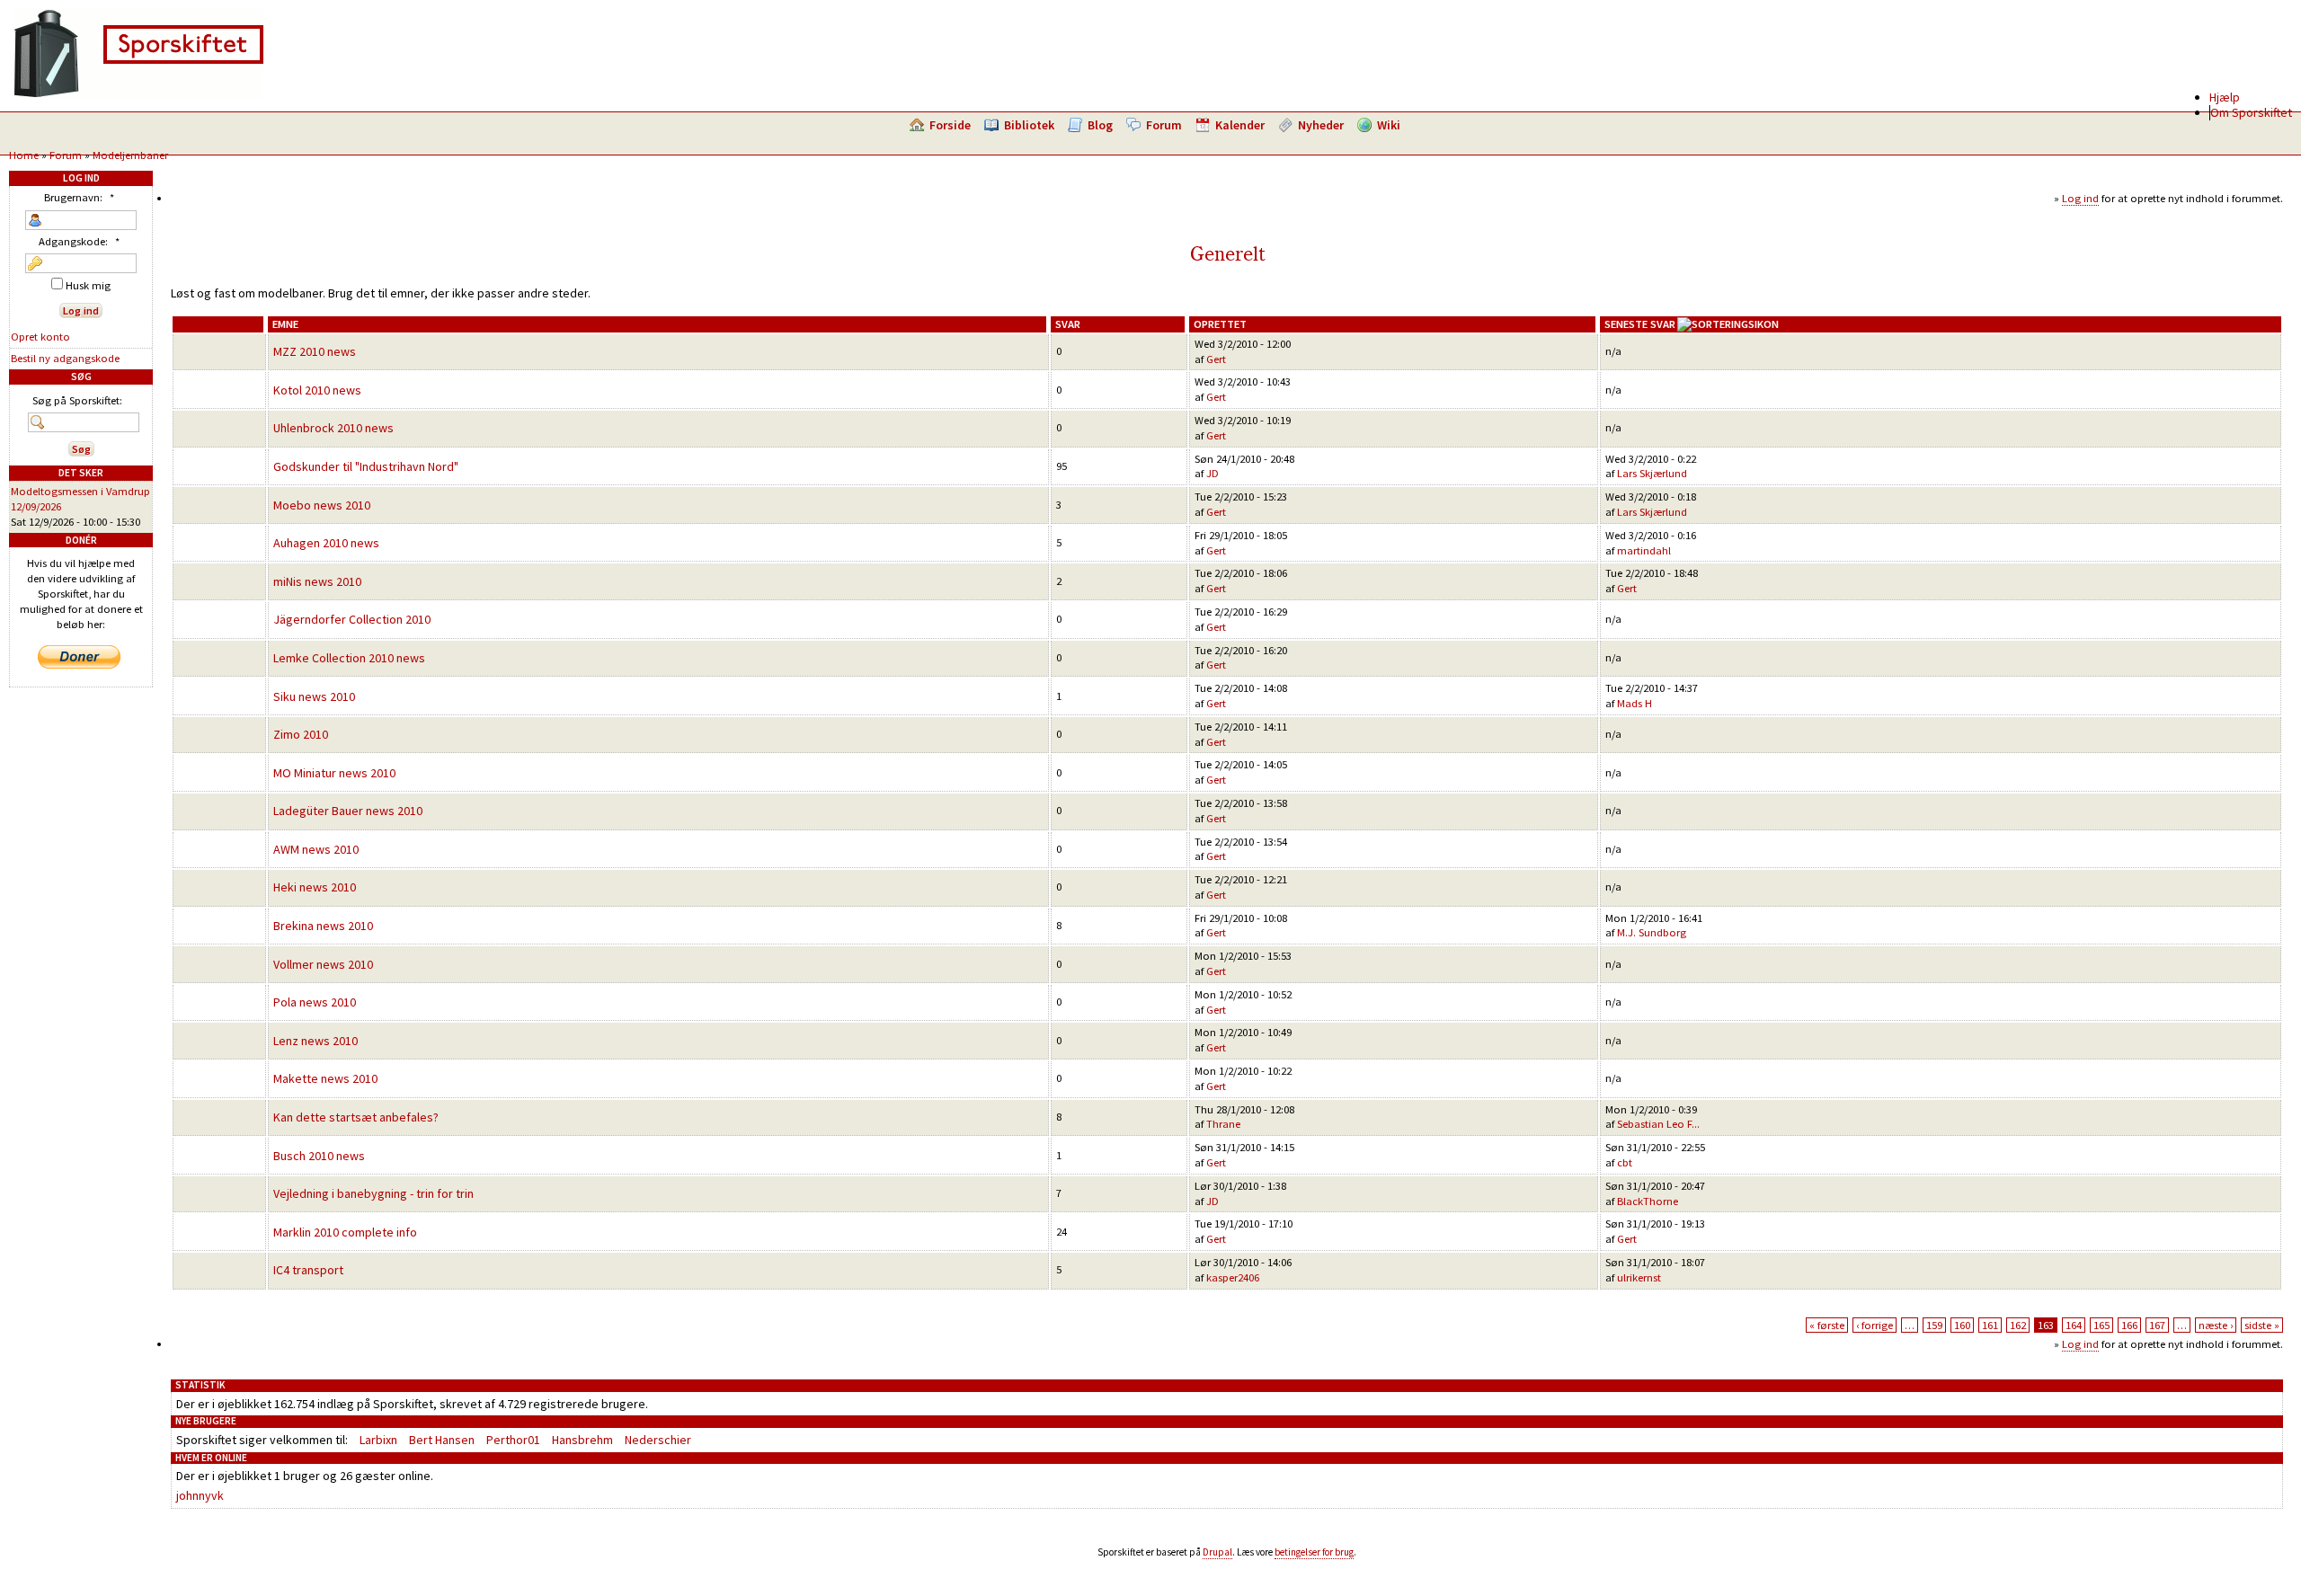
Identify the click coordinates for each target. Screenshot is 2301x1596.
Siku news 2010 (314, 696)
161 (1990, 1325)
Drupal (1217, 1552)
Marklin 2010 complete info (345, 1232)
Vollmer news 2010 (323, 964)
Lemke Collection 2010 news (349, 658)
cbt (1625, 1162)
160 (1962, 1325)
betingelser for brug (1314, 1552)
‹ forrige (1875, 1325)
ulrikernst (1639, 1277)
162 (2018, 1325)
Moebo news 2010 (322, 505)
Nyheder (1321, 125)
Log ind (2080, 198)
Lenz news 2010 (315, 1041)
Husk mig (87, 285)
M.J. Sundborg (1652, 932)
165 (2101, 1325)
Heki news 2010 (315, 887)
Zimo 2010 (301, 734)
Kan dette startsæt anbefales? (356, 1117)
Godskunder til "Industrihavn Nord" (366, 466)
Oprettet (1220, 324)
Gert (1216, 359)
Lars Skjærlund (1652, 473)
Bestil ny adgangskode (65, 358)
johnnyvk (200, 1495)
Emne (285, 324)
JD (1213, 473)
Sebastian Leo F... (1658, 1124)
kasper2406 (1233, 1277)
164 (2074, 1325)
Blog (1100, 125)
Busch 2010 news (319, 1156)
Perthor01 (513, 1440)
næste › (2216, 1325)
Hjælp (2225, 97)
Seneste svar (1640, 324)
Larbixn (378, 1440)
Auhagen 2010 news (326, 543)
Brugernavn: (79, 197)
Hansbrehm (582, 1440)
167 (2157, 1325)
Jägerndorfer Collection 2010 (352, 619)
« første (1827, 1325)
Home (24, 155)
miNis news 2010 (317, 581)
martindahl (1644, 550)
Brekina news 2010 (323, 926)
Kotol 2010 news (317, 390)
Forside (950, 125)
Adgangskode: (79, 241)
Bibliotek (1029, 125)
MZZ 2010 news (315, 351)
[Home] (138, 94)
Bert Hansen (442, 1440)
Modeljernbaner (130, 155)
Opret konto (40, 337)
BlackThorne (1648, 1201)
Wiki (1389, 125)
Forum (1164, 125)
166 (2129, 1325)
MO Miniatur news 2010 (334, 773)
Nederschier (658, 1440)
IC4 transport (308, 1270)
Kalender (1240, 125)
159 (1934, 1325)
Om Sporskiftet (2251, 112)
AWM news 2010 (316, 849)
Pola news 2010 (315, 1002)
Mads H (1635, 703)
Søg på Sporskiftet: (77, 400)
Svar (1068, 324)
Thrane (1223, 1124)
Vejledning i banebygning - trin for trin (373, 1193)
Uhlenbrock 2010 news (333, 428)
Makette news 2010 (325, 1078)
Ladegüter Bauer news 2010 (348, 811)
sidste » (2262, 1325)
